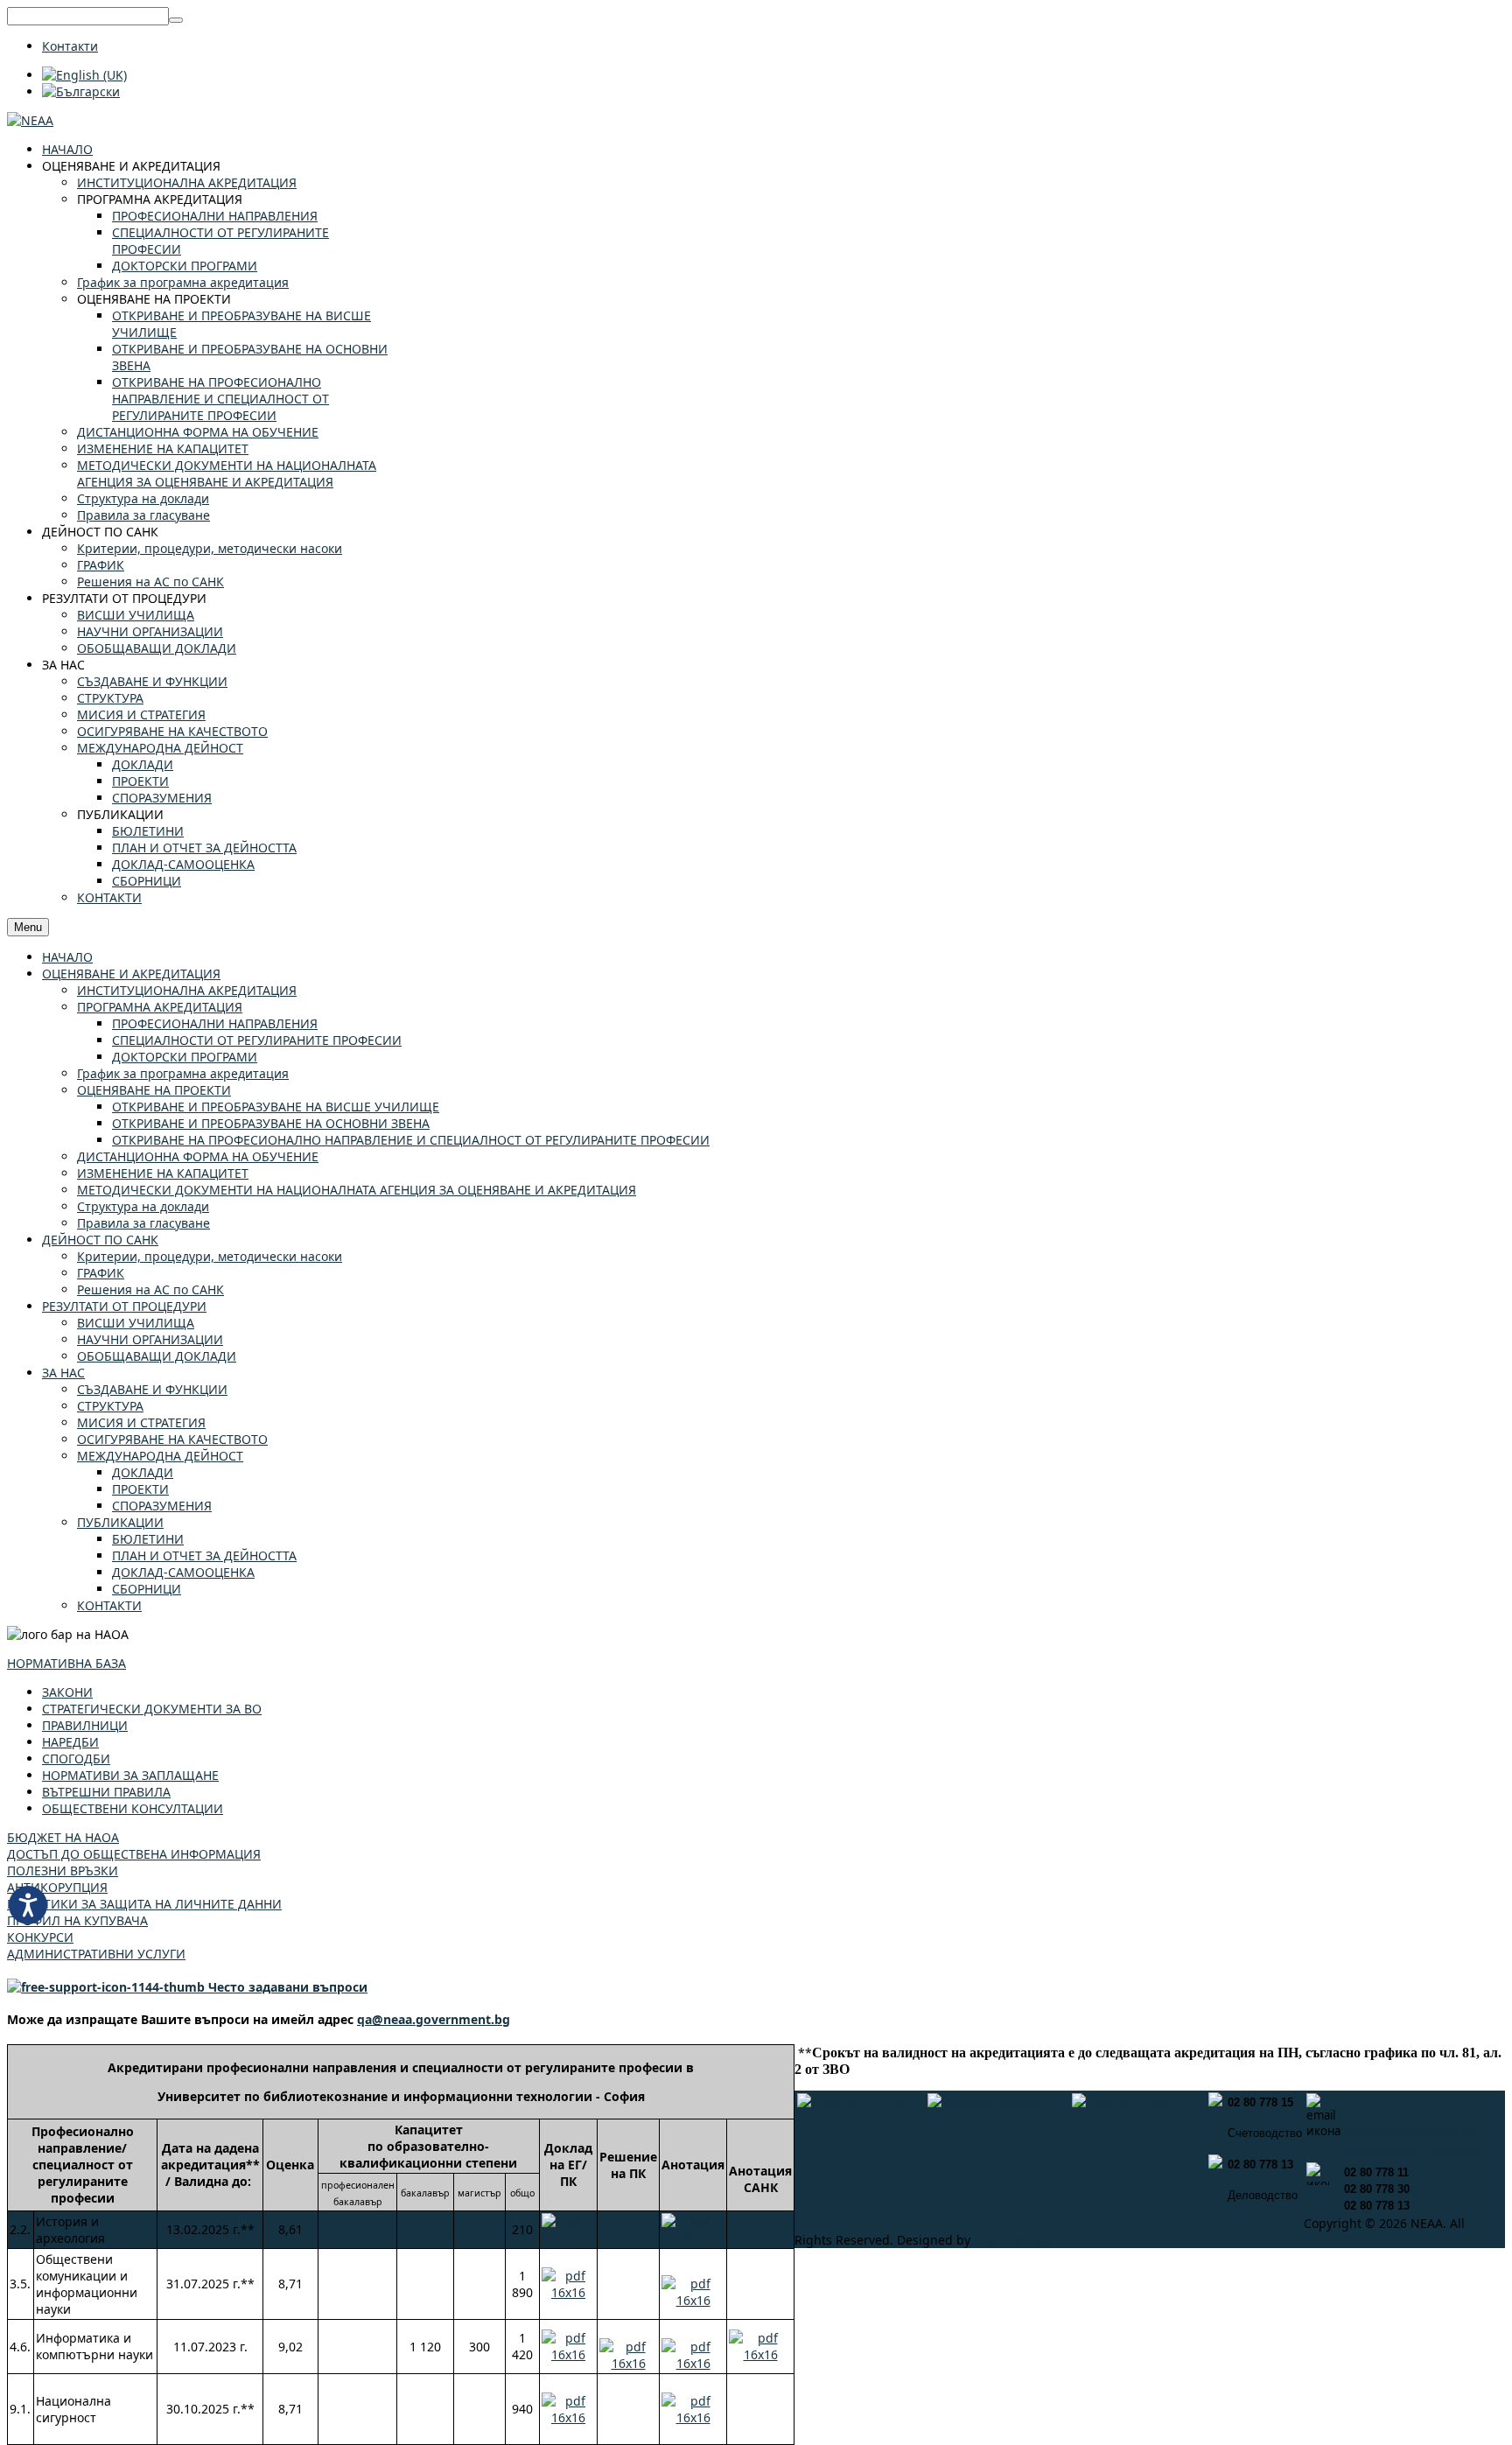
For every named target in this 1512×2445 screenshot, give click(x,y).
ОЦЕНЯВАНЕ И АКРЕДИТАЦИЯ (131, 974)
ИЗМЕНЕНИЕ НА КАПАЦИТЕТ (163, 1173)
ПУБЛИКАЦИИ (120, 1522)
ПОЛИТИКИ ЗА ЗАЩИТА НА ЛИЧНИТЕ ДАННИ (144, 1904)
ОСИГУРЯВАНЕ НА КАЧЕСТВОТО (172, 1439)
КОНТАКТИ (109, 1605)
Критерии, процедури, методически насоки (210, 1256)
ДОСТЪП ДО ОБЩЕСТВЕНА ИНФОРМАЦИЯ (134, 1854)
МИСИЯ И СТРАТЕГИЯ (141, 1422)
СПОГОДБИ (76, 1758)
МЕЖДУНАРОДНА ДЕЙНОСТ (160, 1456)
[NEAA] (30, 120)
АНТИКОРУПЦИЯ (57, 1887)
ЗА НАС (63, 1373)
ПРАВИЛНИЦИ (85, 1725)
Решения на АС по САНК (150, 1289)
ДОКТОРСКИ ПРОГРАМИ (185, 1057)
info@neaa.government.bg (1410, 2131)
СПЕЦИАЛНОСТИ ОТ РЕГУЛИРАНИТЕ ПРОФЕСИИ (257, 1040)
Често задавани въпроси (286, 1987)
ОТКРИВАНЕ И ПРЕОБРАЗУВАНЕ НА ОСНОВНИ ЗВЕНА (271, 1123)
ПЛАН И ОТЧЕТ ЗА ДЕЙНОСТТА (204, 1555)
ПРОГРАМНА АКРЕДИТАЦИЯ (160, 1007)
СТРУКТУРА (110, 1406)
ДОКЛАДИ (143, 1472)
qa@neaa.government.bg (434, 2019)
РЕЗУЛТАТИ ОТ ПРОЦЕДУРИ (124, 1306)
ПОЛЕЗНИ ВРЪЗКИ (63, 1871)
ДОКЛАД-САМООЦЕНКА (183, 1572)
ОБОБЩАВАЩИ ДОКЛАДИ (157, 1356)
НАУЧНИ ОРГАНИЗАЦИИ (150, 1339)
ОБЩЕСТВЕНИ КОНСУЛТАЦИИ (133, 1808)
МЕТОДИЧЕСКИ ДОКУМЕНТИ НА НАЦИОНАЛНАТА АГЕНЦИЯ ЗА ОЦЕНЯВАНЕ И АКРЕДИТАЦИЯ (357, 1190)
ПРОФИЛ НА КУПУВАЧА (77, 1920)
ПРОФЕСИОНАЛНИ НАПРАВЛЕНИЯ (215, 1023)
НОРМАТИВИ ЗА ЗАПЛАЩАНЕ (130, 1775)
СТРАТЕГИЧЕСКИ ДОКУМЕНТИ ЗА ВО (152, 1709)
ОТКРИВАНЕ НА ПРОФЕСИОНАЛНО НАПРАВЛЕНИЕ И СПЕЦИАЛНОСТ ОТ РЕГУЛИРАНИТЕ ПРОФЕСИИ (411, 1140)
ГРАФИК (101, 1273)
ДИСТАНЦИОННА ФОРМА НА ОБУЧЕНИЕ (198, 1156)
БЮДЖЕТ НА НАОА (63, 1837)
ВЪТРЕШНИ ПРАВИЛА (106, 1792)
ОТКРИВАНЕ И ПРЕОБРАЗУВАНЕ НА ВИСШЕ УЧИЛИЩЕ (276, 1107)
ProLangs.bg (1011, 2240)
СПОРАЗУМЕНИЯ (162, 1506)
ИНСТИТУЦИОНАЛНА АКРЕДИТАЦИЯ (187, 990)
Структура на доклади (143, 1206)
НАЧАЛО (67, 957)
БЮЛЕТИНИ (148, 1539)
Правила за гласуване (143, 1223)
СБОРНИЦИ (147, 1589)
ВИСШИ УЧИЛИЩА (136, 1323)
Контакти (70, 46)
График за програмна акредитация (183, 1073)
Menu (28, 927)
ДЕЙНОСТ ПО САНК (100, 1240)
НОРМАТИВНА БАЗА (66, 1663)
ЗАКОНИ (67, 1692)
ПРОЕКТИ (140, 1489)
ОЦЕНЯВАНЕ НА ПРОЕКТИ (154, 1090)
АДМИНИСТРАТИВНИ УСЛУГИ (96, 1954)
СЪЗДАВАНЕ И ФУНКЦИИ (152, 1389)
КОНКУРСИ (40, 1937)
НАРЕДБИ (70, 1742)
